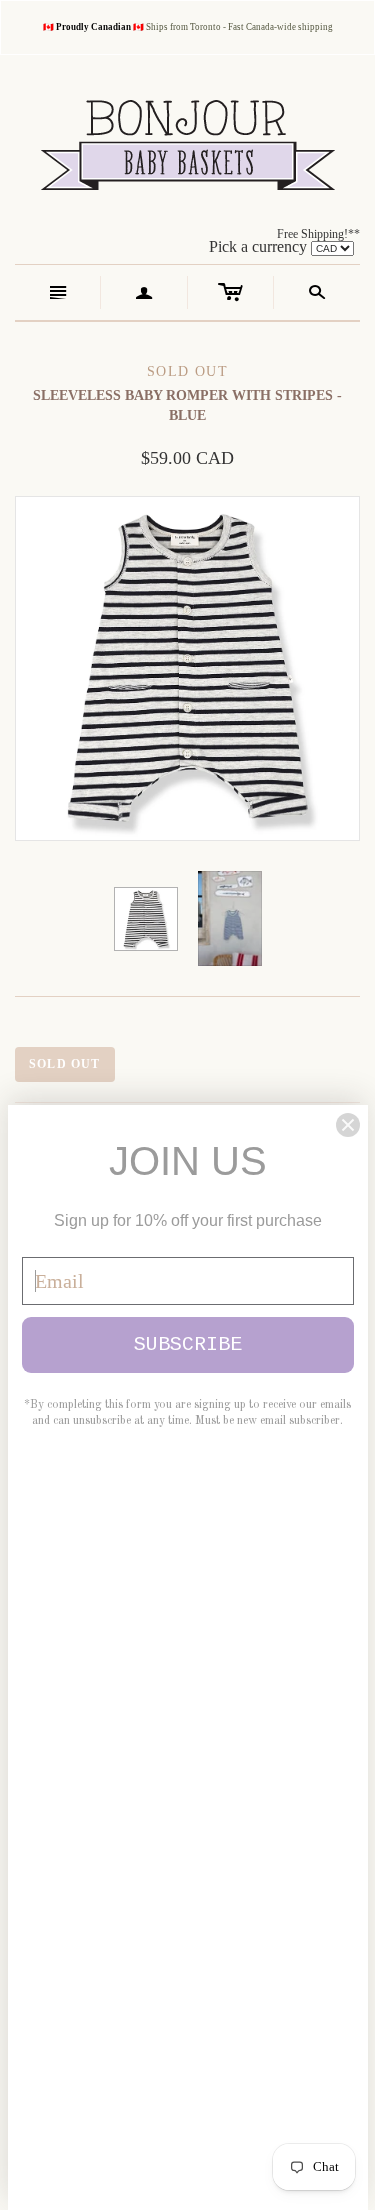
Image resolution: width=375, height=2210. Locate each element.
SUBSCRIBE (188, 1344)
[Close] (348, 1125)
